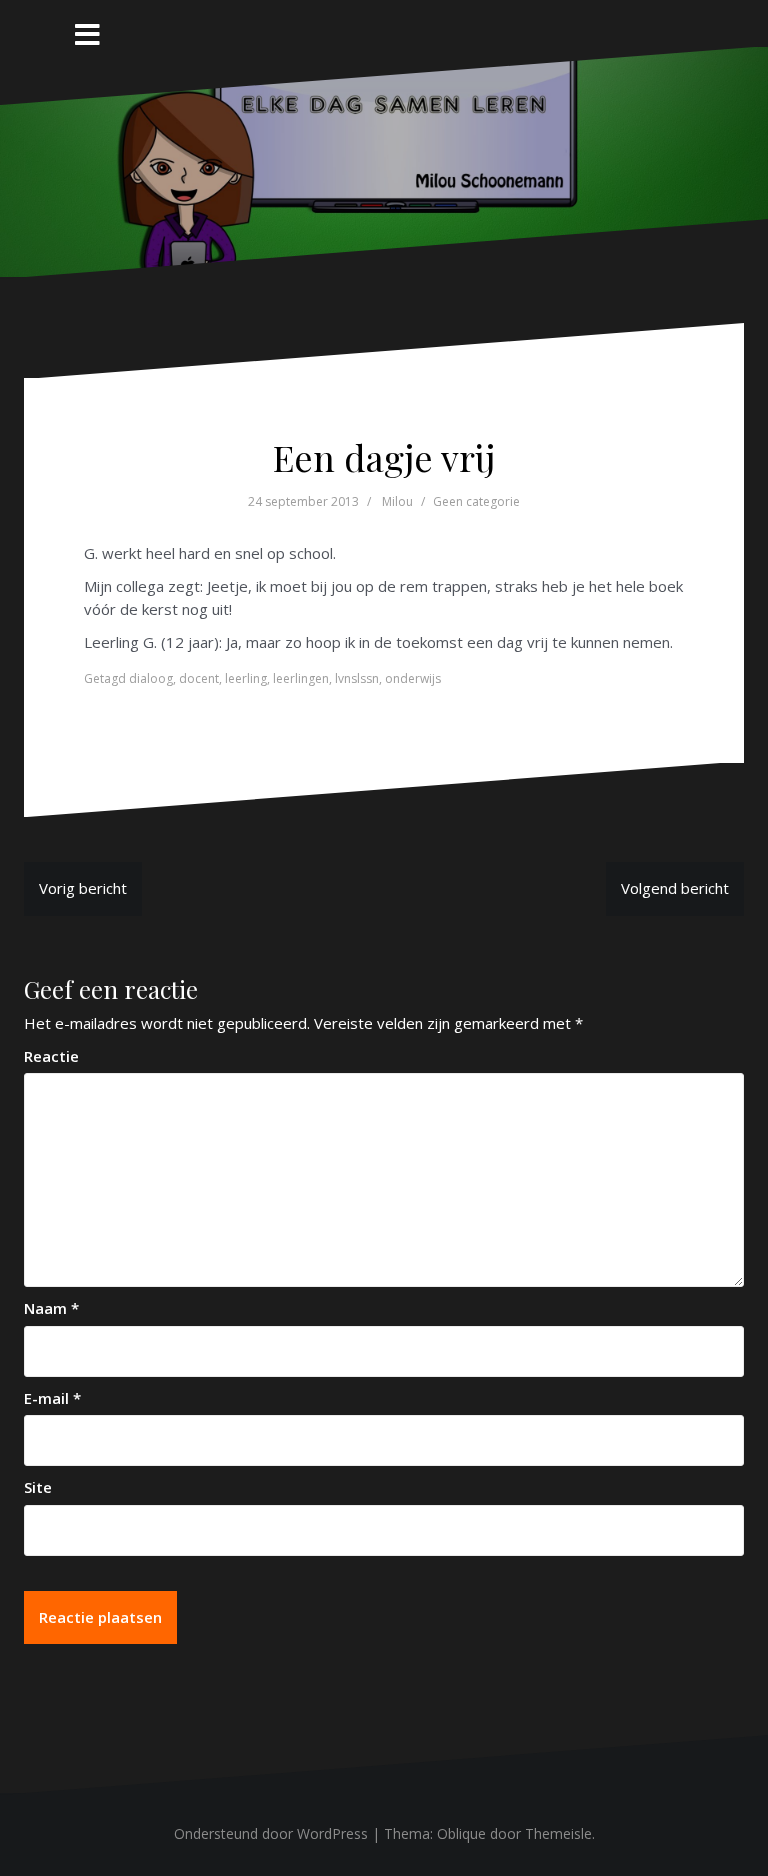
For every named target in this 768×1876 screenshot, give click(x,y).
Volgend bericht (675, 888)
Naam (51, 1308)
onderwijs (413, 678)
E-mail (52, 1398)
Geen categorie (476, 501)
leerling (246, 678)
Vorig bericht (83, 888)
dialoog (151, 678)
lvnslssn (357, 678)
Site (38, 1487)
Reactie (51, 1056)
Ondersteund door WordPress (271, 1833)
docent (199, 678)
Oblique (461, 1833)
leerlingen (301, 678)
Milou (397, 501)
